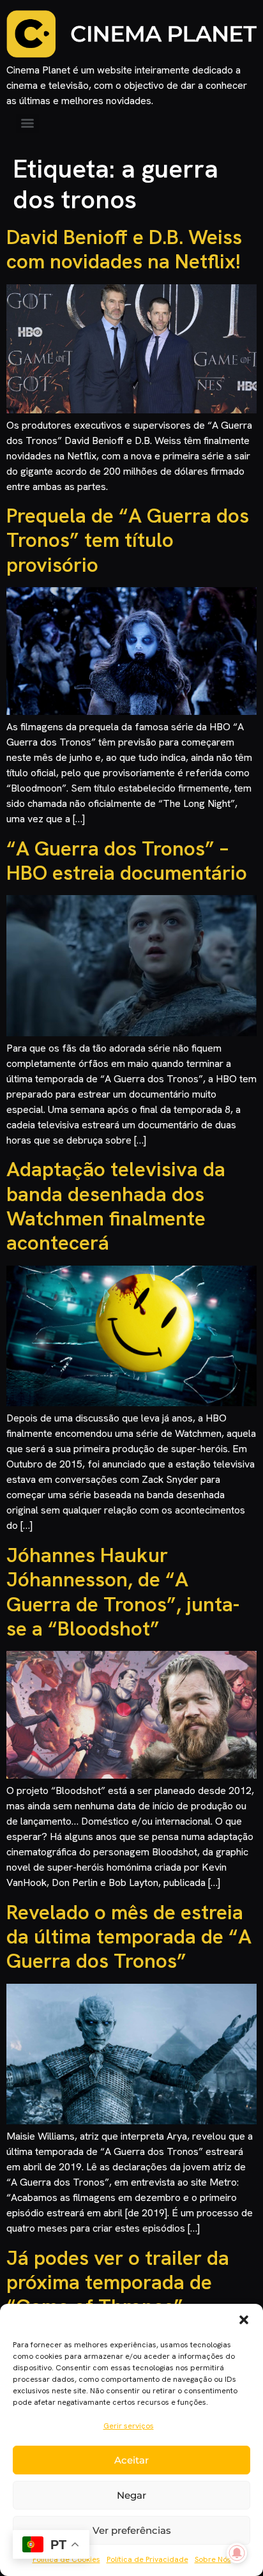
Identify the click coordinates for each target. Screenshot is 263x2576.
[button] (244, 2320)
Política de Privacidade (147, 2559)
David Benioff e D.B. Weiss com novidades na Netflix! (124, 249)
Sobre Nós (213, 2559)
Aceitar (131, 2460)
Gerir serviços (129, 2426)
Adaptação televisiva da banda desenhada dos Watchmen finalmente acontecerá (116, 1206)
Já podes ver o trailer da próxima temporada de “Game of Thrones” (118, 2282)
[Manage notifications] (237, 2553)
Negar (131, 2495)
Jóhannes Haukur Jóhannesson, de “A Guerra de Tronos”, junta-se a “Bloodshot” (123, 1592)
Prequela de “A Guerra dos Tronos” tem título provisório (128, 540)
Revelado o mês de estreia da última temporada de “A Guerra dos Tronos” (129, 1937)
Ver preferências (132, 2530)
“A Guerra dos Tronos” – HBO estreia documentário (127, 861)
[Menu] (27, 123)
